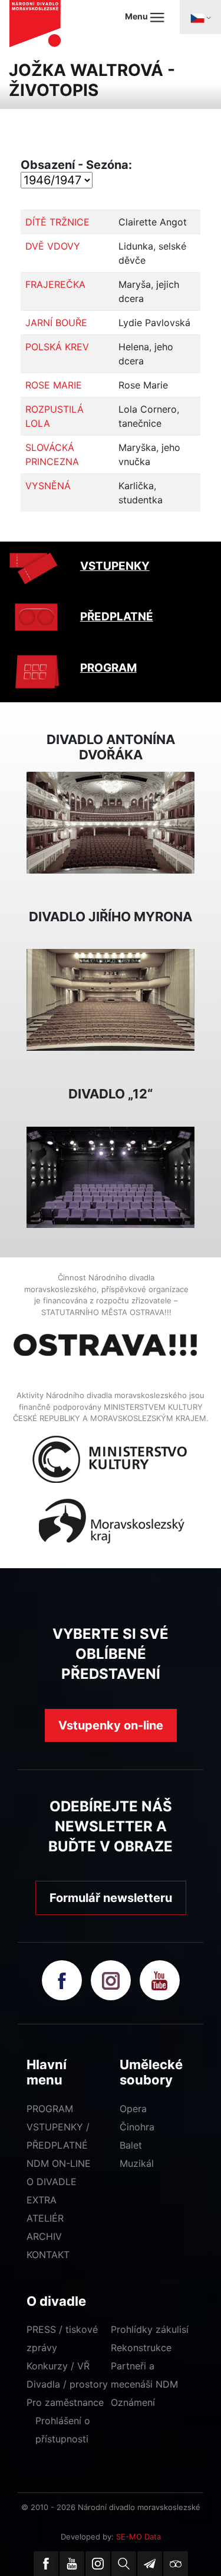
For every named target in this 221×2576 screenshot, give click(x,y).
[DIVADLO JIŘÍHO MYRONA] (111, 999)
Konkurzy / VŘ (58, 2366)
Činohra (137, 2127)
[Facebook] (46, 2564)
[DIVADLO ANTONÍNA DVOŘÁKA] (111, 822)
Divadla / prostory (67, 2384)
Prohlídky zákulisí (150, 2329)
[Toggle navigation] (200, 17)
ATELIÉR (45, 2218)
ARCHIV (44, 2236)
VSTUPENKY (115, 566)
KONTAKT (48, 2255)
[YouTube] (72, 2564)
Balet (131, 2145)
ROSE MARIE (54, 385)
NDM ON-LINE (59, 2163)
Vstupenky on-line (111, 1725)
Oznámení (133, 2402)
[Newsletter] (150, 2564)
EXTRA (42, 2200)
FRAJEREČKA (55, 284)
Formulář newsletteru (111, 1898)
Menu (137, 16)
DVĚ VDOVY (53, 246)
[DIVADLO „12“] (111, 1176)
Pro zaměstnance (65, 2402)
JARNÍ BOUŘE (56, 323)
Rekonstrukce (141, 2348)
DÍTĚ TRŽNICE (57, 222)
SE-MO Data (138, 2537)
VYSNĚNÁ (48, 486)
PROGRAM (108, 668)
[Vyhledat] (124, 2564)
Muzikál (137, 2163)
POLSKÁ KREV (57, 347)
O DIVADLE (52, 2182)
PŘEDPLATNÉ (117, 617)
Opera (133, 2109)
